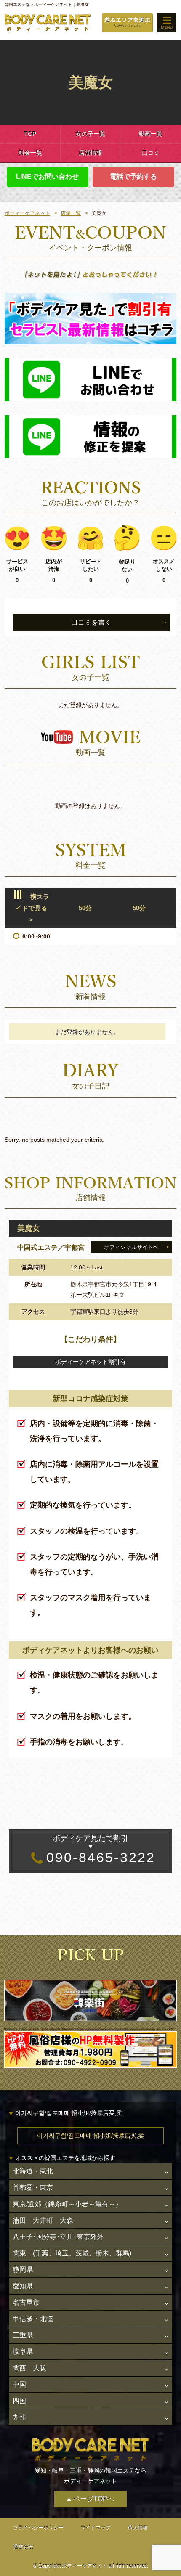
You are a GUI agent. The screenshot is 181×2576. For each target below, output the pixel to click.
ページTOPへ (94, 2499)
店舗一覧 (71, 213)
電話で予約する (133, 176)
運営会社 (23, 2547)
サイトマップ (96, 2528)
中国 (19, 2384)
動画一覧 (151, 134)
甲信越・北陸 (33, 2319)
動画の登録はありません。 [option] (90, 806)
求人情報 (138, 2528)
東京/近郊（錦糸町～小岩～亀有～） (67, 2204)
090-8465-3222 (101, 1850)
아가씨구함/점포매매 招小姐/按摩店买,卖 (90, 2136)
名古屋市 (26, 2302)
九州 (19, 2417)
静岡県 (23, 2270)
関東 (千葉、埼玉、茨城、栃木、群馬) (72, 2253)
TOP (30, 134)
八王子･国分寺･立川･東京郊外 (58, 2237)
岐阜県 (23, 2352)
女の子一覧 (90, 134)
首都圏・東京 (33, 2188)
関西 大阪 (29, 2368)
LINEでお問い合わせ (47, 176)
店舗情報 (90, 153)
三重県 (23, 2335)
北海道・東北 (33, 2171)
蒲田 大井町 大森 (43, 2220)
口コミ (151, 153)
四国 (19, 2401)
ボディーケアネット (27, 213)
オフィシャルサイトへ (131, 1247)
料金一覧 (30, 153)
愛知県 (23, 2286)
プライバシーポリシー (38, 2528)
